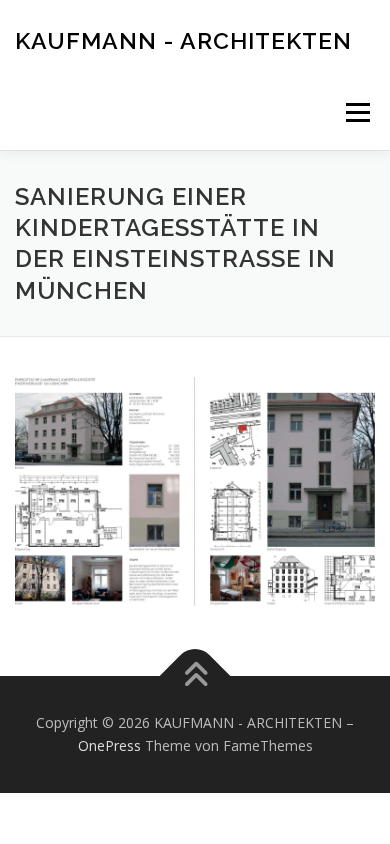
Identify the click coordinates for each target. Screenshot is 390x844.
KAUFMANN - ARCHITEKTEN (183, 39)
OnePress (109, 745)
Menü (356, 112)
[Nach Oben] (195, 675)
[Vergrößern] (349, 403)
